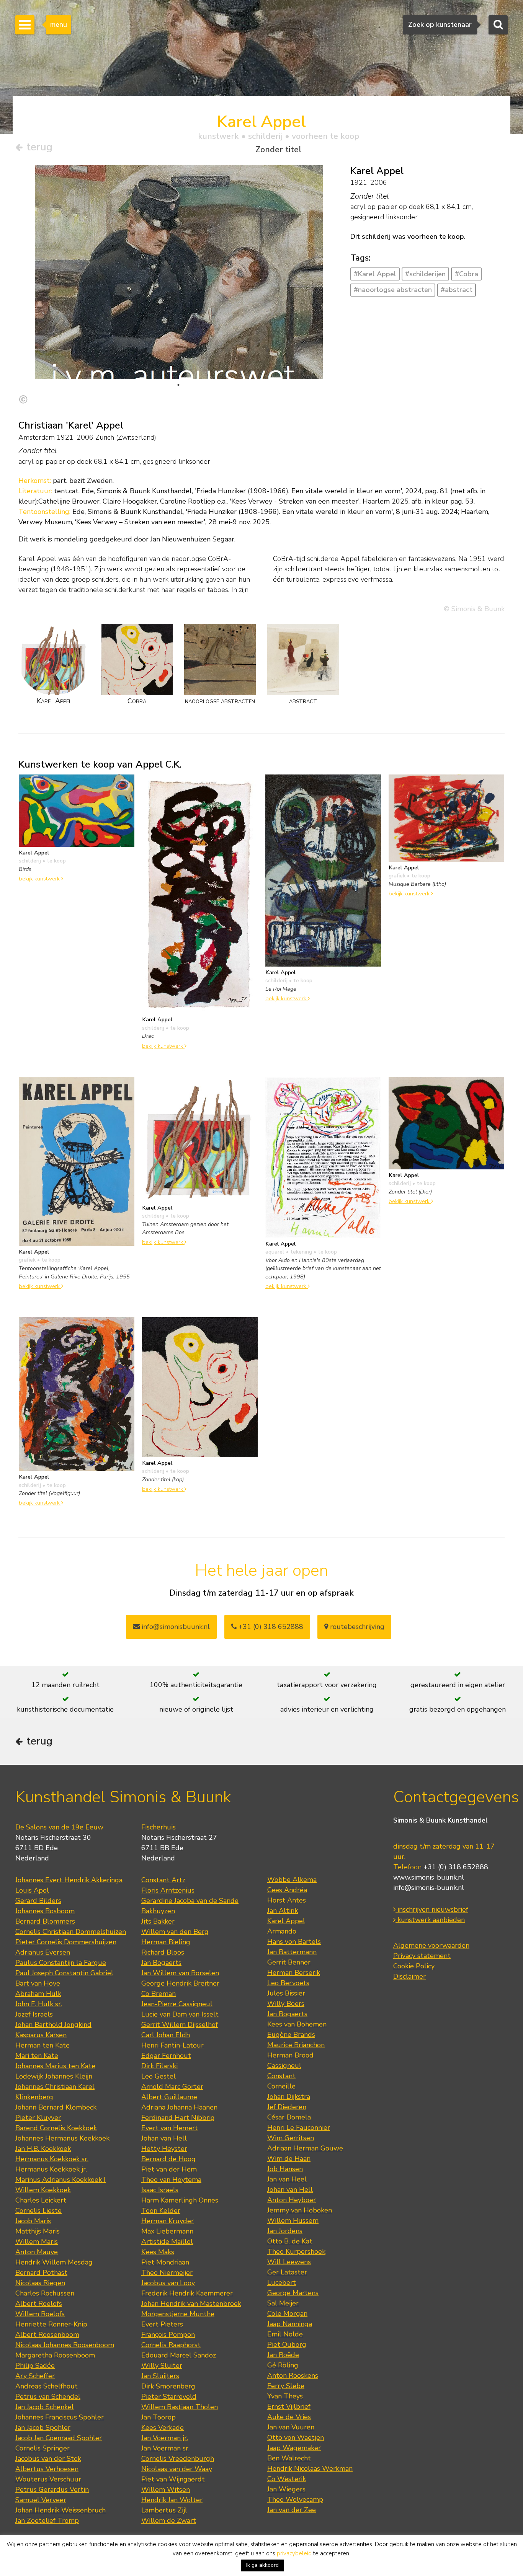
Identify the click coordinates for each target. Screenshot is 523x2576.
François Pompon (168, 2335)
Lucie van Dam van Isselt (180, 2014)
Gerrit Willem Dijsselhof (180, 2025)
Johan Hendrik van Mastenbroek (191, 2304)
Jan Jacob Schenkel (45, 2407)
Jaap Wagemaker (294, 2448)
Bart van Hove (38, 1983)
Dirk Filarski (159, 2066)
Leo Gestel (159, 2076)
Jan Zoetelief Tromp (47, 2521)
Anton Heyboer (292, 2200)
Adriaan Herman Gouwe (305, 2148)
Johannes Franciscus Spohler (60, 2417)
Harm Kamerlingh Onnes (180, 2200)
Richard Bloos (163, 1952)
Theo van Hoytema (171, 2180)
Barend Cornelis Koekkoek (56, 2128)
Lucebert (282, 2283)
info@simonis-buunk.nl (429, 1888)
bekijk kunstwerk (40, 879)
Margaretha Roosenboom (55, 2355)
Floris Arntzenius (168, 1890)
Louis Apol (32, 1890)
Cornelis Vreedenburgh (178, 2459)
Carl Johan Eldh (166, 2035)
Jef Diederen (287, 2107)
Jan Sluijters (160, 2376)
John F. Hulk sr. (39, 2004)
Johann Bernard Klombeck (56, 2107)
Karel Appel (286, 1921)
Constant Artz (163, 1880)
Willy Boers (286, 2004)
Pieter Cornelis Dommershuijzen (66, 1942)
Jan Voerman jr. (165, 2438)
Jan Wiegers (286, 2489)
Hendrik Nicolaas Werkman (310, 2468)
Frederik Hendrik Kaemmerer (187, 2293)
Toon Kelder (161, 2211)
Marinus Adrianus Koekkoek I (60, 2180)
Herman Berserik (294, 1973)
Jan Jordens (285, 2231)
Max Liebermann (167, 2231)
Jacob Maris (33, 2221)
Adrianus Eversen (43, 1952)
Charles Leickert (41, 2200)
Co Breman (159, 1994)
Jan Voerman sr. (165, 2448)
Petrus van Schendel (48, 2397)
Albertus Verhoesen (47, 2469)
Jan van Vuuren (291, 2427)
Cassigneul (284, 2066)
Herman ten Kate (42, 2045)
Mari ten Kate (37, 2056)
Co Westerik (287, 2479)
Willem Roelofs (40, 2314)
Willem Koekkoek (43, 2190)
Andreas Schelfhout (47, 2386)
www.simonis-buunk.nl (429, 1877)
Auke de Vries (289, 2417)
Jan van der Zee (292, 2510)
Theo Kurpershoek (296, 2252)
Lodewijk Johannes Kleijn (54, 2076)
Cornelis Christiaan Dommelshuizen (71, 1932)
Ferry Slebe (286, 2386)
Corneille (281, 2086)
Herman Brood (290, 2055)
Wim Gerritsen (291, 2138)
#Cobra (467, 274)
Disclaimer (409, 1976)
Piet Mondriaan (165, 2262)
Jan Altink (283, 1911)
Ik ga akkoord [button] (262, 2565)
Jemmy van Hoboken (300, 2210)
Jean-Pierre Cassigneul (177, 2004)
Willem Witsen (166, 2490)
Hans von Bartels (294, 1942)
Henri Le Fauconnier (299, 2128)
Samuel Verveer (41, 2500)
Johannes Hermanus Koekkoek (62, 2138)
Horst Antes (287, 1900)
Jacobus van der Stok (48, 2459)
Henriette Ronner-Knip (51, 2324)
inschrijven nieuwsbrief (432, 1909)
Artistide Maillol (167, 2242)
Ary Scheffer (35, 2376)
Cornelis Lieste (38, 2211)
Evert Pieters (162, 2324)
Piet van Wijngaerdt (173, 2479)
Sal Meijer (283, 2303)
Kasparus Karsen (41, 2035)
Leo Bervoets (288, 1983)
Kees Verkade (163, 2428)
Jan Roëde (283, 2355)
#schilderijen (425, 274)
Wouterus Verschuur (48, 2479)
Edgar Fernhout (166, 2056)
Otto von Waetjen (296, 2437)
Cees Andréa (287, 1890)
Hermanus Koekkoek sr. (52, 2159)
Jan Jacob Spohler (43, 2428)
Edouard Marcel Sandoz (179, 2355)
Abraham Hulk (38, 1994)
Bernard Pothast (41, 2273)
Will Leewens (289, 2262)
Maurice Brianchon (296, 2045)
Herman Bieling (166, 1942)
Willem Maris (37, 2242)
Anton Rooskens (293, 2375)
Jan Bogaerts (161, 1963)
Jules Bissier (286, 1993)
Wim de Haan (289, 2159)
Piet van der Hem (169, 2169)
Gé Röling (283, 2365)
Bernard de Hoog (168, 2159)
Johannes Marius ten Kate (55, 2066)
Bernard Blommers (45, 1921)
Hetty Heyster (164, 2149)
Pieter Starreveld (169, 2397)
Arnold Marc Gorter (172, 2087)
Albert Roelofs (39, 2304)
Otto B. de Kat (290, 2241)
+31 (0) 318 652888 (270, 1627)
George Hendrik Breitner (180, 1983)
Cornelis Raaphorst (171, 2345)
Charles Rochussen (45, 2293)
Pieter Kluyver (38, 2118)
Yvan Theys (285, 2396)
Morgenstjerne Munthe (178, 2314)
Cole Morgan (287, 2314)
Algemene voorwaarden (431, 1945)
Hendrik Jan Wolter (172, 2500)
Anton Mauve (37, 2252)
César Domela (289, 2117)
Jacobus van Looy (168, 2283)
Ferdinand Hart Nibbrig (178, 2118)
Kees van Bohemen (297, 2024)
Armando (282, 1931)
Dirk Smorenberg (168, 2386)
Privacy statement (422, 1956)
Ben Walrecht (289, 2458)
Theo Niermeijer (167, 2273)
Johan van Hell (164, 2138)
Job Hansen (285, 2169)
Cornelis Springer (42, 2448)
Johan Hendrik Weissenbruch (60, 2510)
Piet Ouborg (287, 2344)
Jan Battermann (292, 1952)
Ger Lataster (287, 2272)
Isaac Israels (160, 2190)
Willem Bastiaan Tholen (180, 2407)
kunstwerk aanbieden (430, 1920)
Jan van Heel (287, 2179)
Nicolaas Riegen (40, 2283)
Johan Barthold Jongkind (53, 2025)
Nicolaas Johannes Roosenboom (65, 2345)
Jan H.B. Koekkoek (43, 2149)
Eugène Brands (291, 2035)
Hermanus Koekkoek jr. (51, 2169)
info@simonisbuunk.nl (175, 1627)
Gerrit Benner (289, 1962)
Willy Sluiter (162, 2366)
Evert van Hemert (170, 2128)
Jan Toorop (159, 2417)
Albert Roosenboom (47, 2335)
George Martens (293, 2293)
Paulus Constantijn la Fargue (61, 1963)
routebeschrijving (356, 1627)
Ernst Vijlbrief (289, 2406)
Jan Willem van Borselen (180, 1973)
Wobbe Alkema (292, 1880)
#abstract (457, 290)
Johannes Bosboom (45, 1911)
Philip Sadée (35, 2366)
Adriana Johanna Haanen (179, 2107)
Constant (281, 2076)
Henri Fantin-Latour (172, 2045)
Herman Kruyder (168, 2221)
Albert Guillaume (169, 2097)
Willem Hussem (293, 2221)
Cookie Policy (414, 1966)
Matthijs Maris (38, 2231)
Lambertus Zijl (164, 2510)
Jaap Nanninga (290, 2324)
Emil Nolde (285, 2334)
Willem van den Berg (175, 1932)
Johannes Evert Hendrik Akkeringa (69, 1880)
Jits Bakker (158, 1921)
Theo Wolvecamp (295, 2499)
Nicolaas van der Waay (177, 2469)
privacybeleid (294, 2553)
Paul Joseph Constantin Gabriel (64, 1973)
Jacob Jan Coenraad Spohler (59, 2438)
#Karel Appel (375, 274)
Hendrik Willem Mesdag (54, 2262)
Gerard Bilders (38, 1901)
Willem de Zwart (169, 2521)
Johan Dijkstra (289, 2097)
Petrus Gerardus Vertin (52, 2490)
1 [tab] (178, 385)
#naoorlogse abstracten (393, 290)
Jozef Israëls (34, 2014)
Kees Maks (158, 2252)
